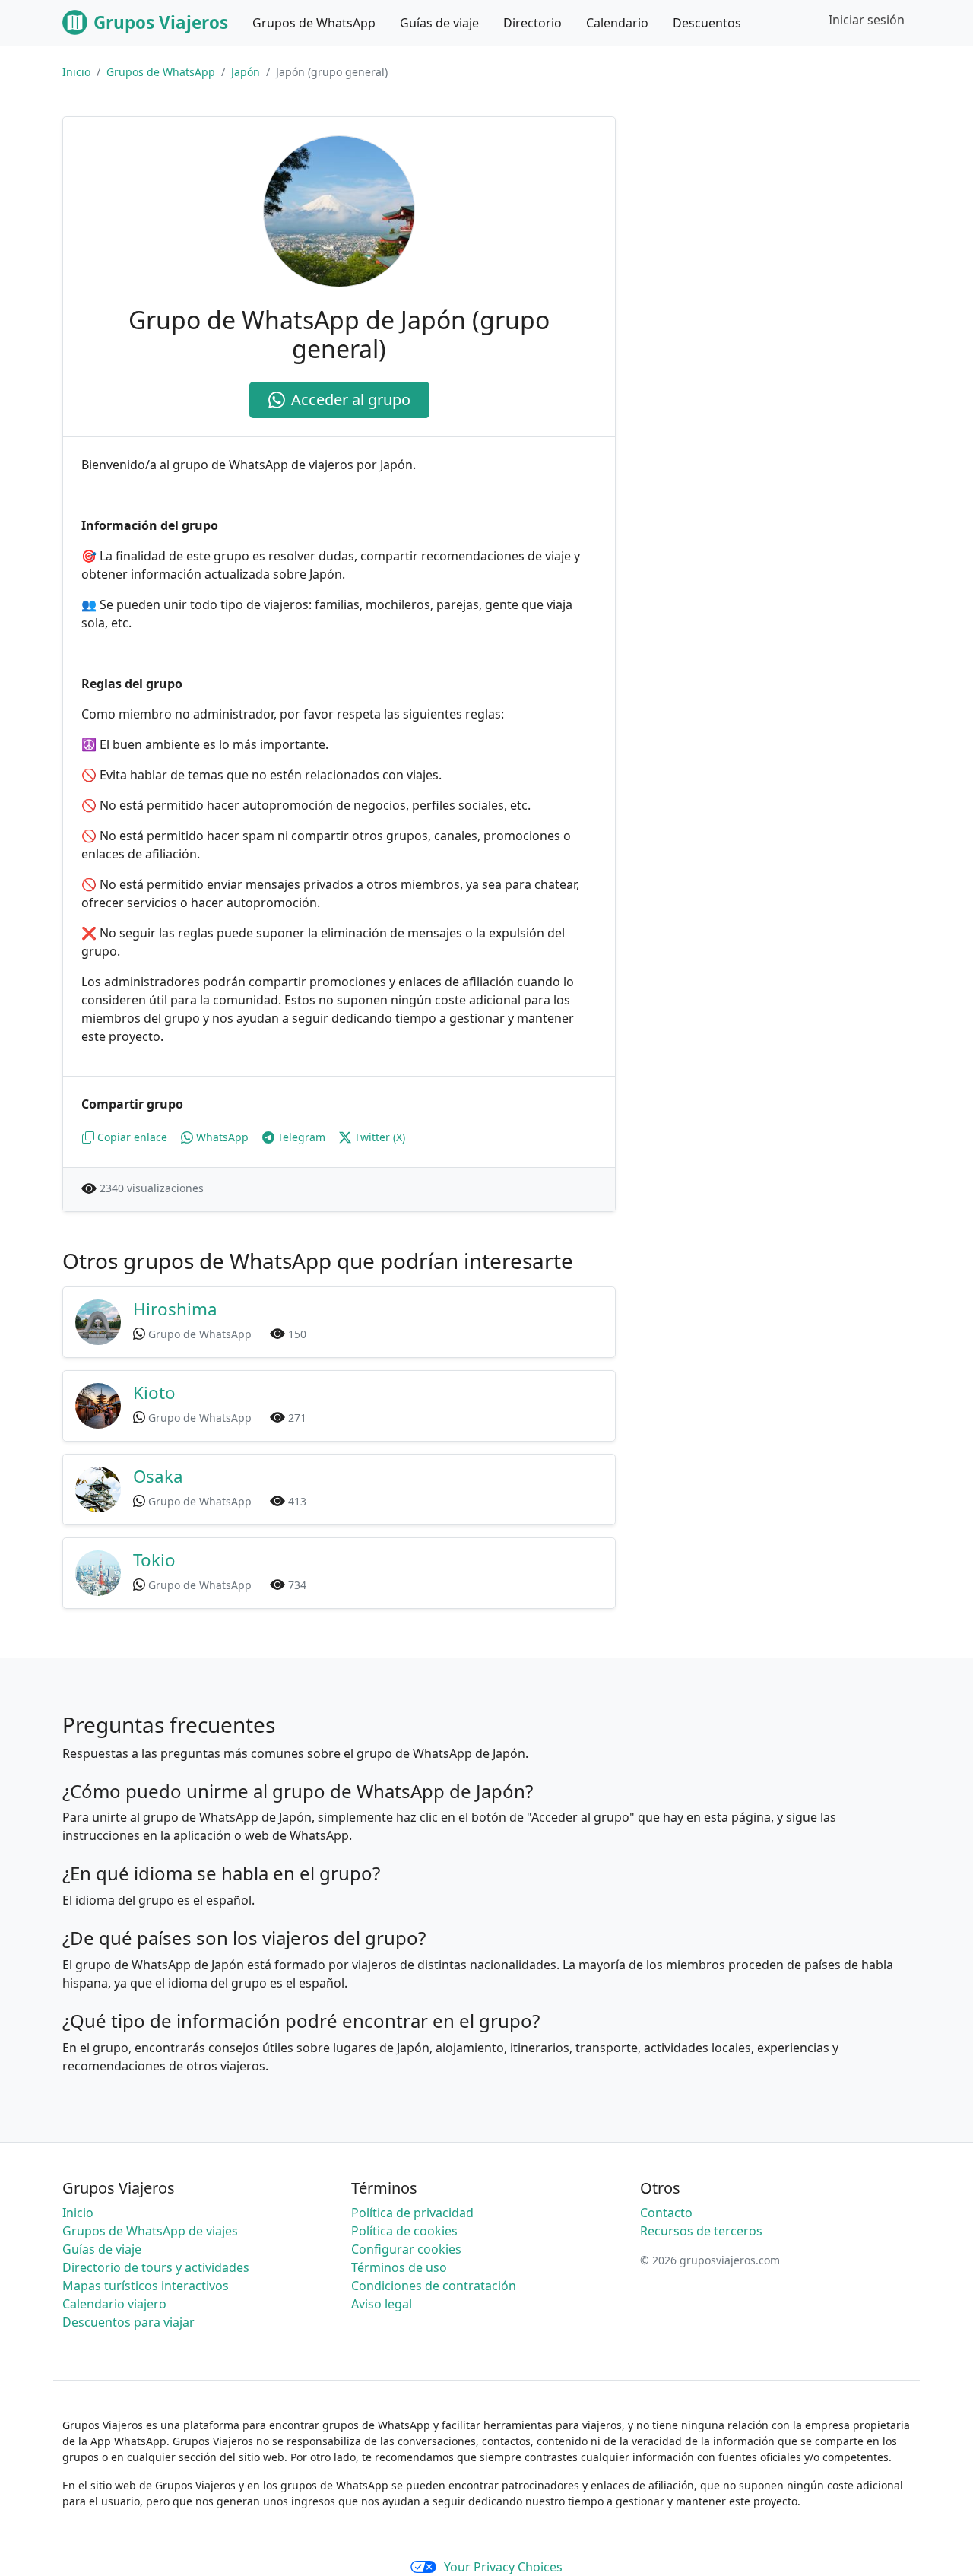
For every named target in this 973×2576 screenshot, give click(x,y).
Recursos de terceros (701, 2231)
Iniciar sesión (867, 20)
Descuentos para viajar (128, 2322)
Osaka (158, 1476)
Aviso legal (382, 2304)
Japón (246, 72)
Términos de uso (399, 2267)
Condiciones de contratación (434, 2286)
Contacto (666, 2213)
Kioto (154, 1393)
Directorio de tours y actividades (156, 2267)
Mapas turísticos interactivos (146, 2286)
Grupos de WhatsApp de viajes (150, 2231)
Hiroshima (175, 1309)
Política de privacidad (412, 2213)
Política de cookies (404, 2231)
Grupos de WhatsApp (161, 72)
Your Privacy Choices (503, 2567)
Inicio (76, 72)
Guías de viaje (102, 2249)
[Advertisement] (781, 223)
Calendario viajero (114, 2304)
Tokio (154, 1560)
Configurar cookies (406, 2249)
